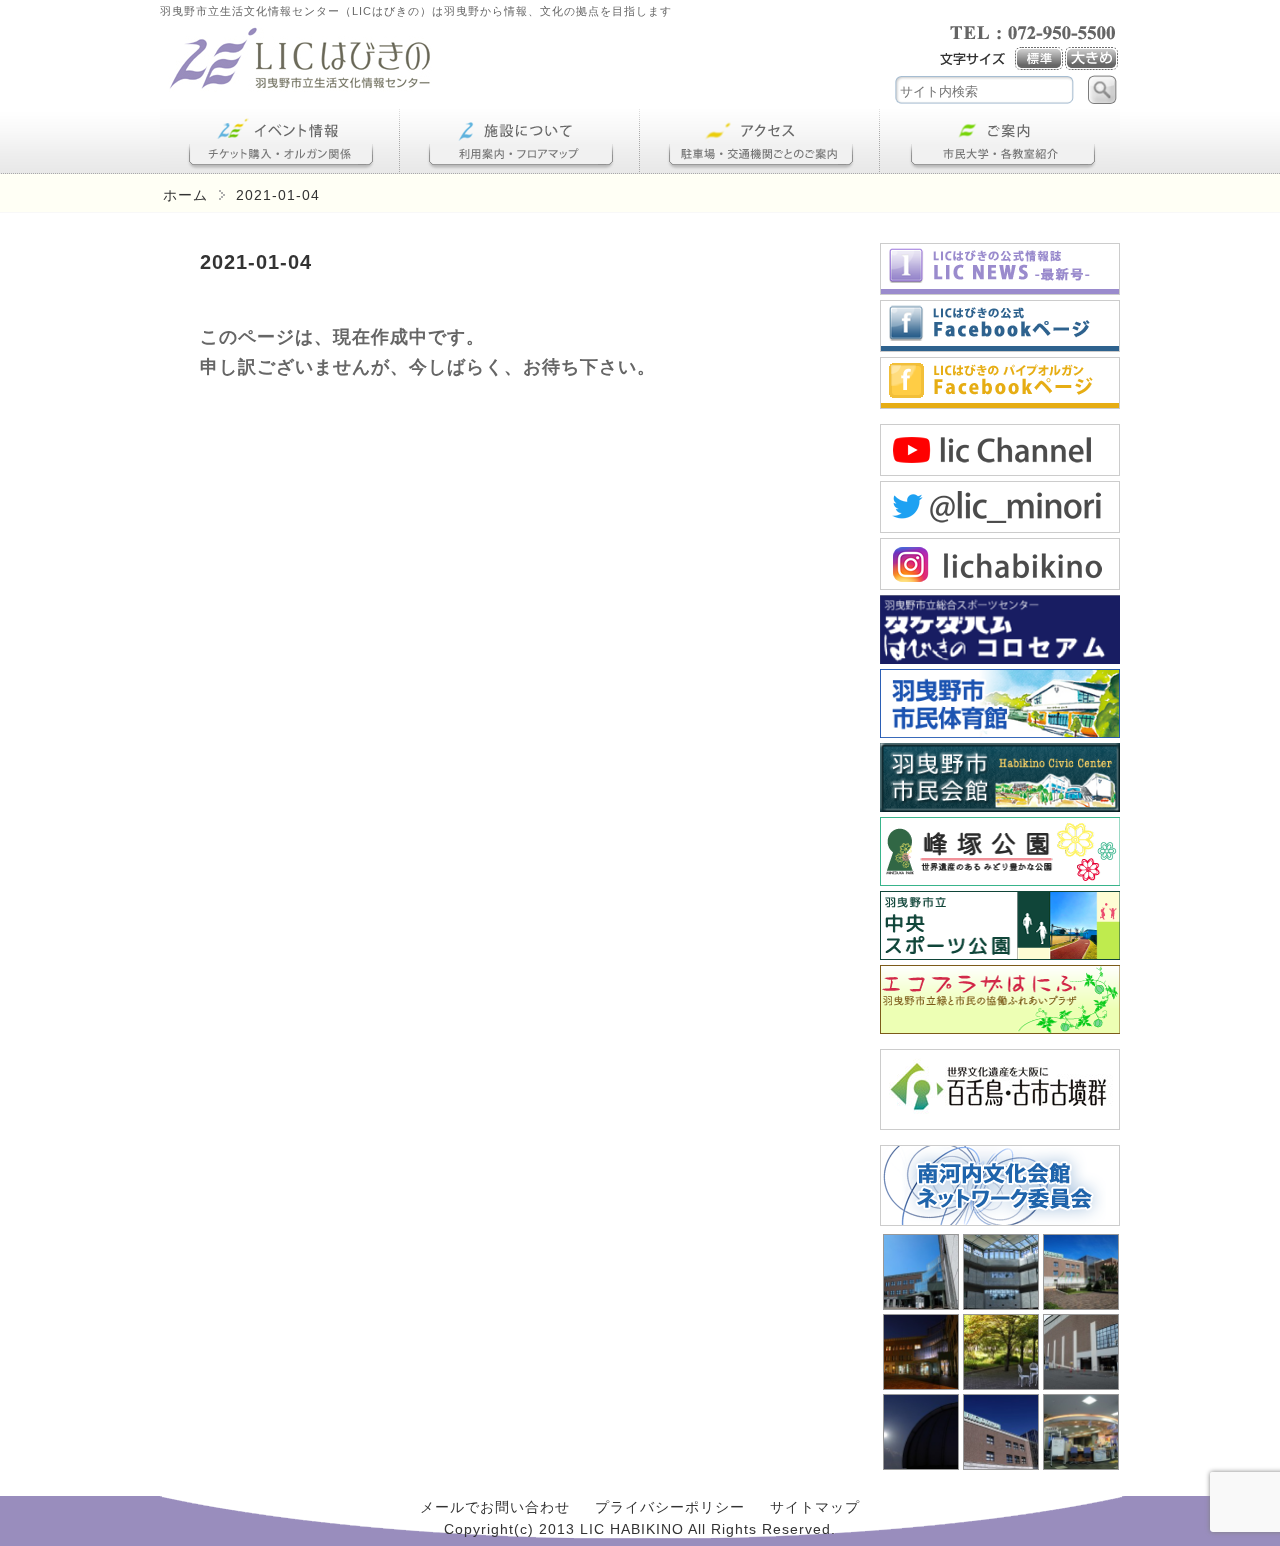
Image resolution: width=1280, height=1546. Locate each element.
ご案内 (1000, 141)
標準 (1040, 59)
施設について (520, 141)
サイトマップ (815, 1507)
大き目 (1092, 59)
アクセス (760, 141)
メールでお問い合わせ (495, 1507)
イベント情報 (280, 141)
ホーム (185, 195)
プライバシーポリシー (670, 1507)
